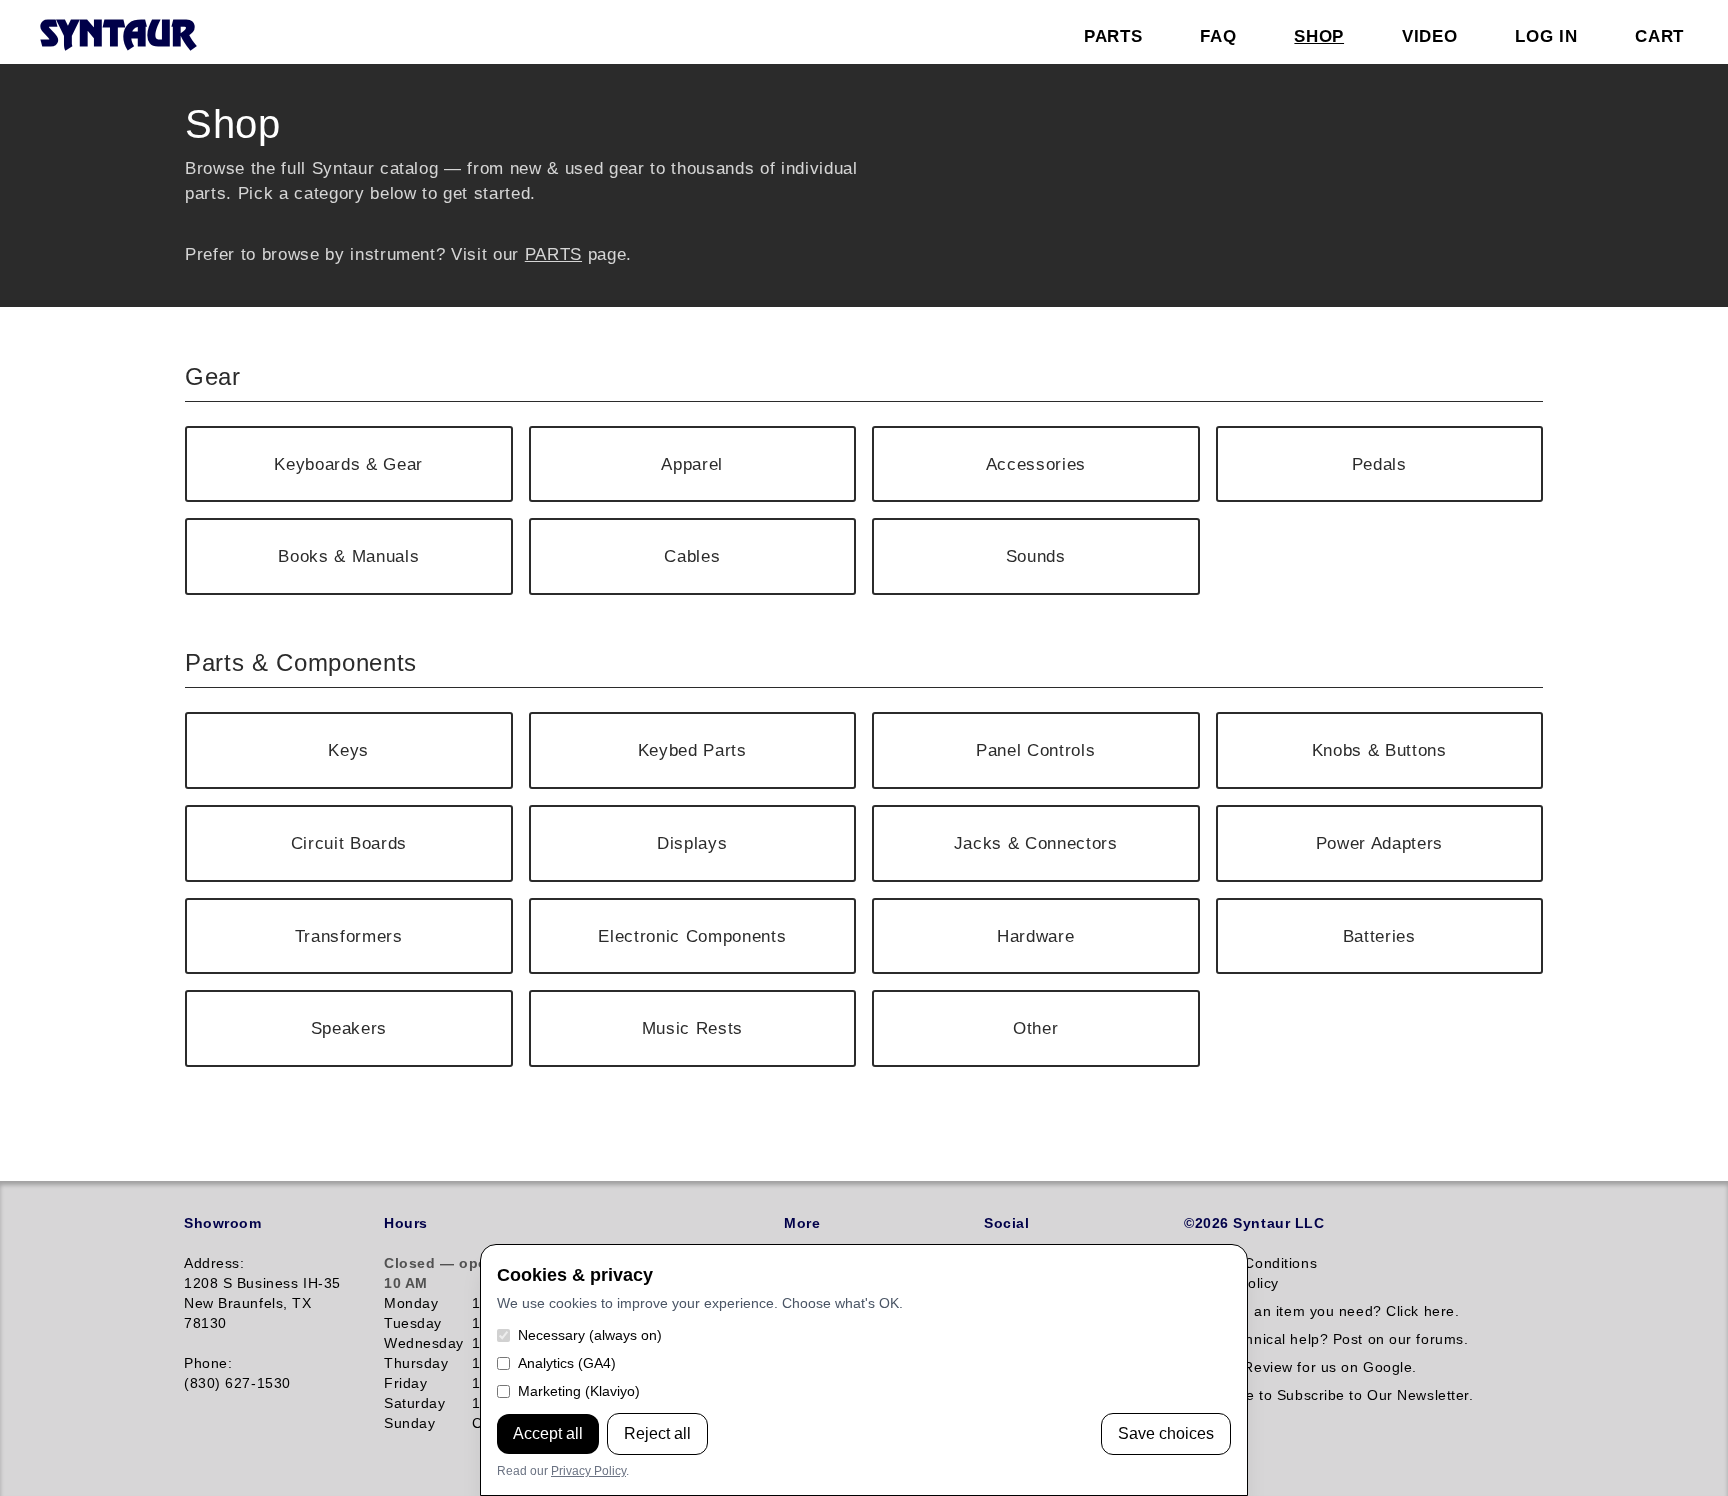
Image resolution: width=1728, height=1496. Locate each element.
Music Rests (692, 1028)
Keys (348, 750)
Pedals (1379, 464)
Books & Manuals (348, 556)
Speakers (349, 1028)
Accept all (548, 1433)
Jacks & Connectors (1036, 843)
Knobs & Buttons (1379, 750)
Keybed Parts (692, 750)
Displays (692, 843)
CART (1659, 36)
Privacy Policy (588, 1471)
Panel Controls (1035, 750)
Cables (692, 556)
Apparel (692, 464)
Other (1035, 1028)
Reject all (657, 1433)
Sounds (1036, 556)
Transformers (349, 936)
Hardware (1035, 936)
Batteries (1379, 936)
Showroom (222, 1223)
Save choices (1166, 1433)
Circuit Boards (349, 843)
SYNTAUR (117, 36)
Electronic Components (692, 936)
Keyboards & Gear (348, 464)
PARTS (553, 254)
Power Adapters (1379, 843)
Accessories (1036, 464)
